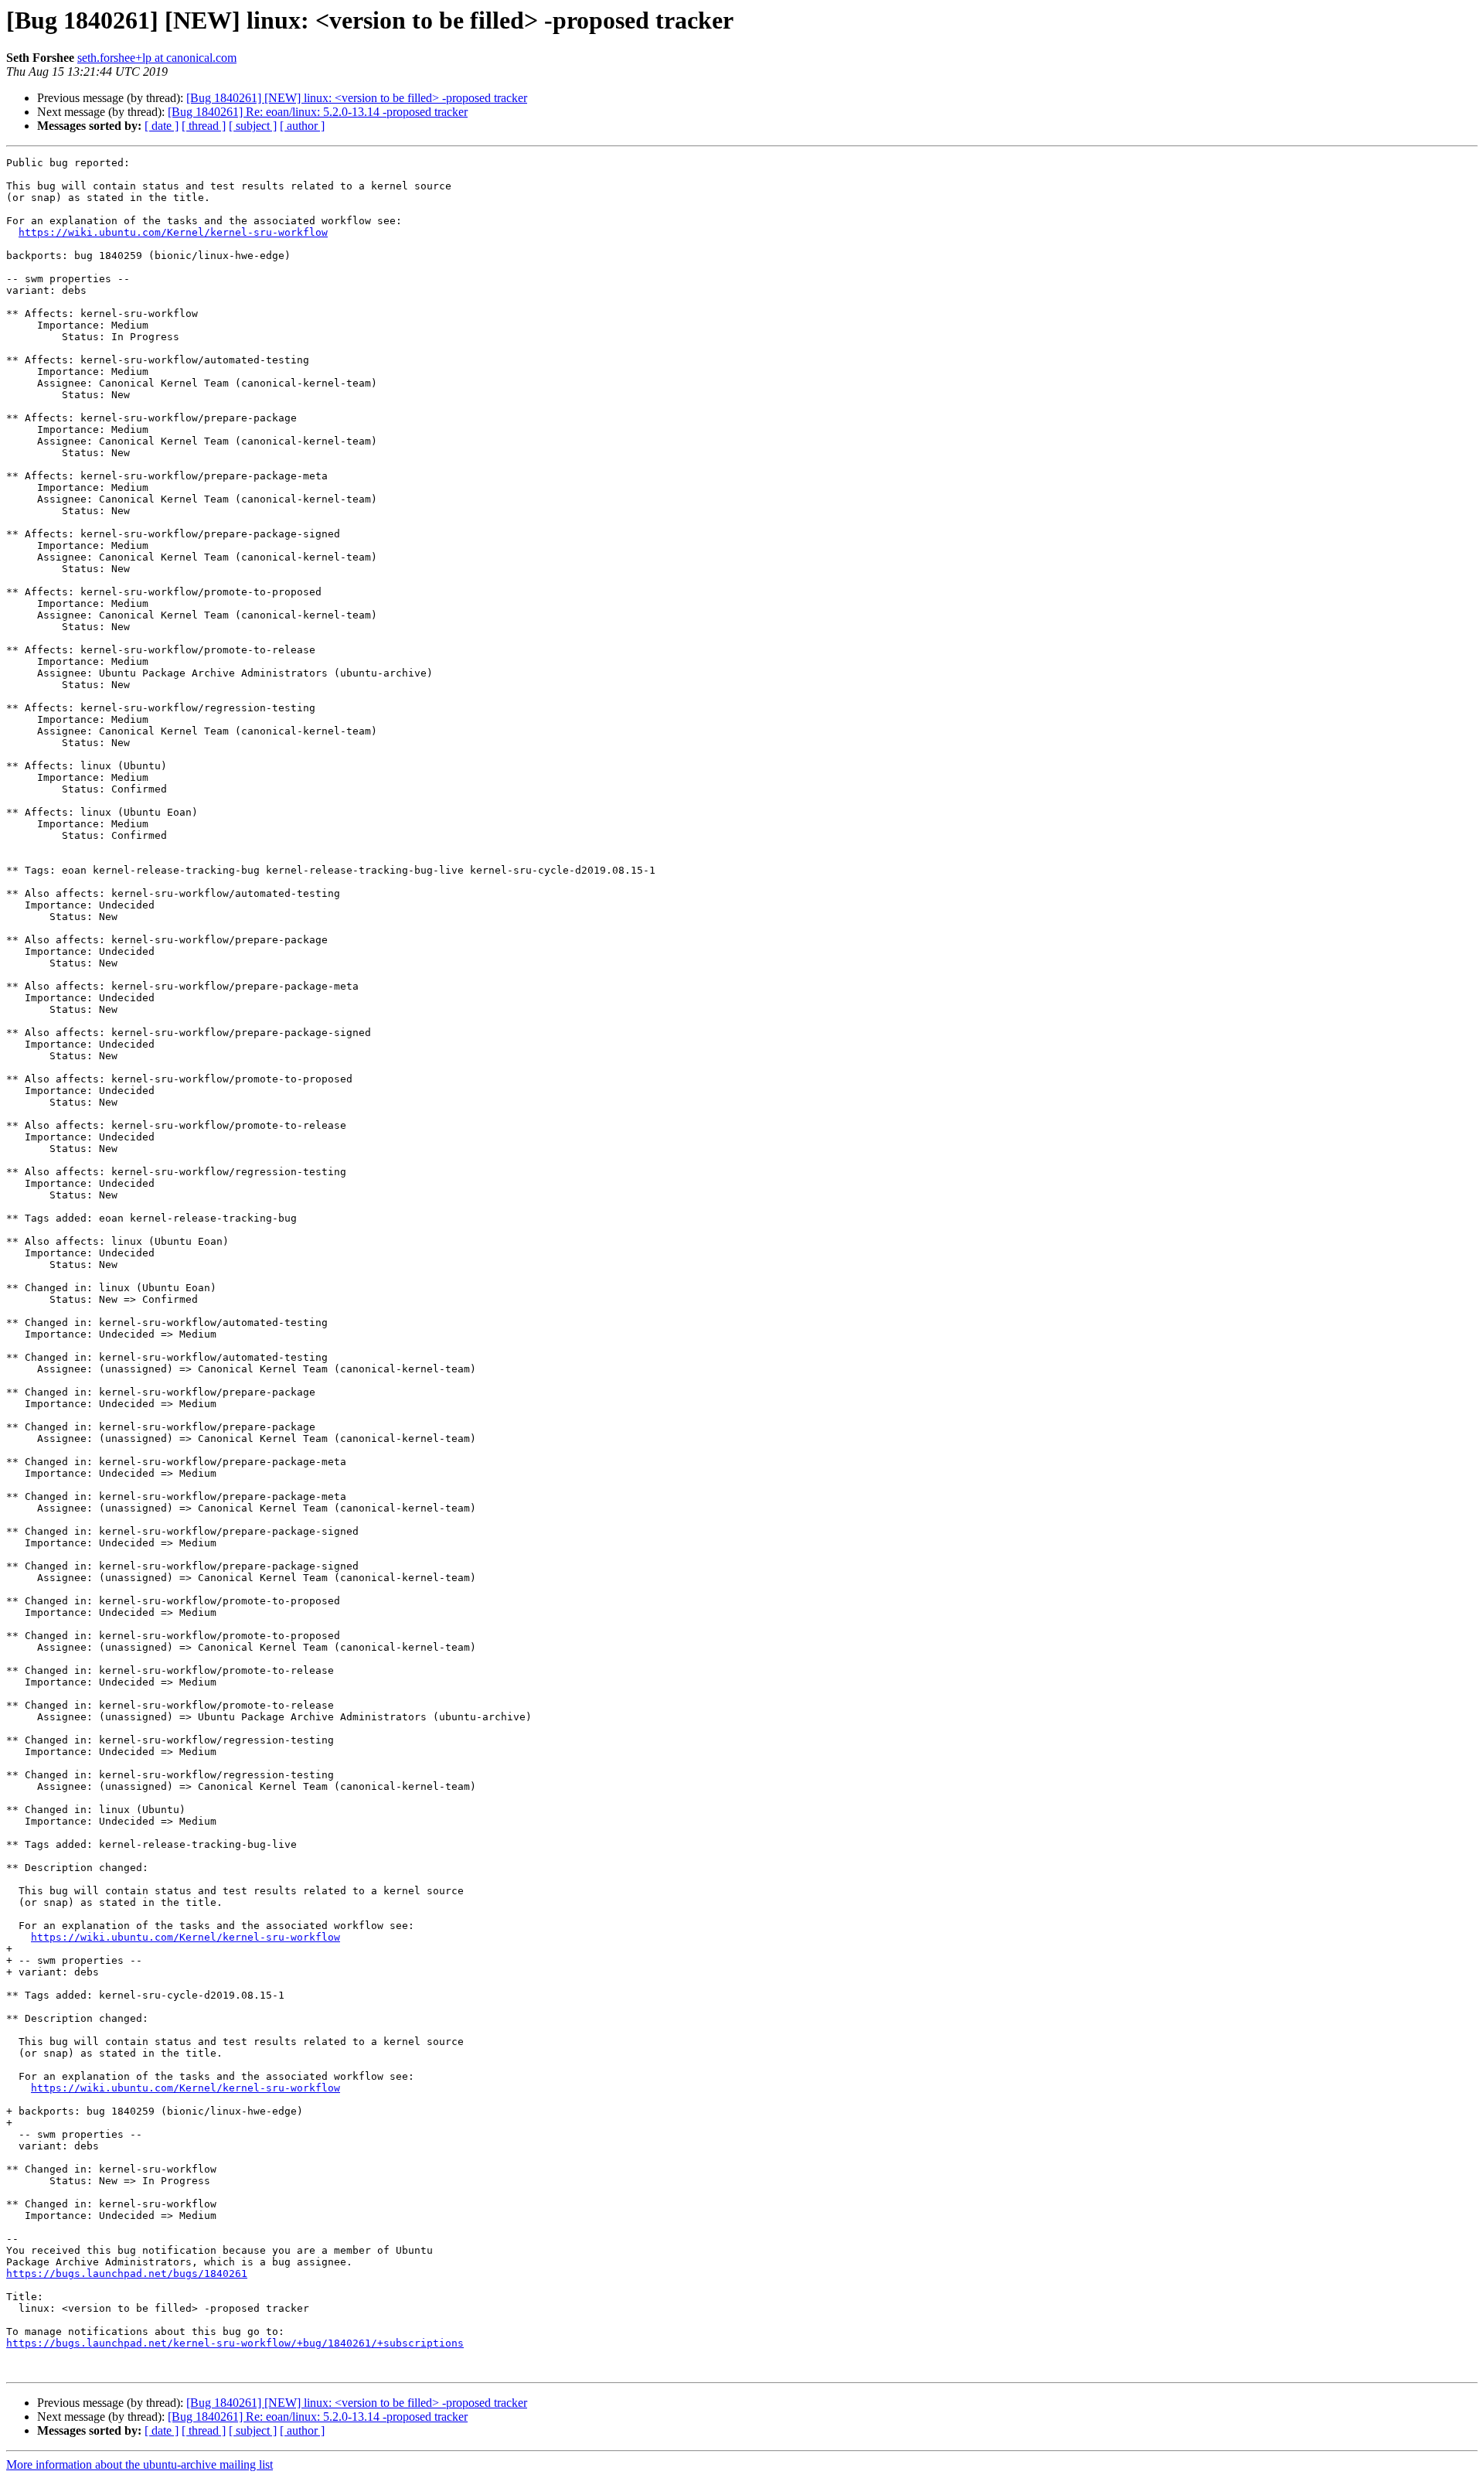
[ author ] (302, 126)
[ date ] (162, 126)
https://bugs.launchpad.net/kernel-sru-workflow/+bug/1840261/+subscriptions (235, 2343)
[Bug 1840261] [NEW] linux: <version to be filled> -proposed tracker (357, 98)
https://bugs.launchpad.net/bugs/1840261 (127, 2273)
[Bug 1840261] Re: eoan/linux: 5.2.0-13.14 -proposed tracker (318, 112)
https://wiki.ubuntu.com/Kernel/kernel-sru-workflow (173, 232)
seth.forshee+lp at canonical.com (157, 58)
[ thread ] (204, 126)
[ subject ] (253, 126)
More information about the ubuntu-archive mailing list (140, 2464)
